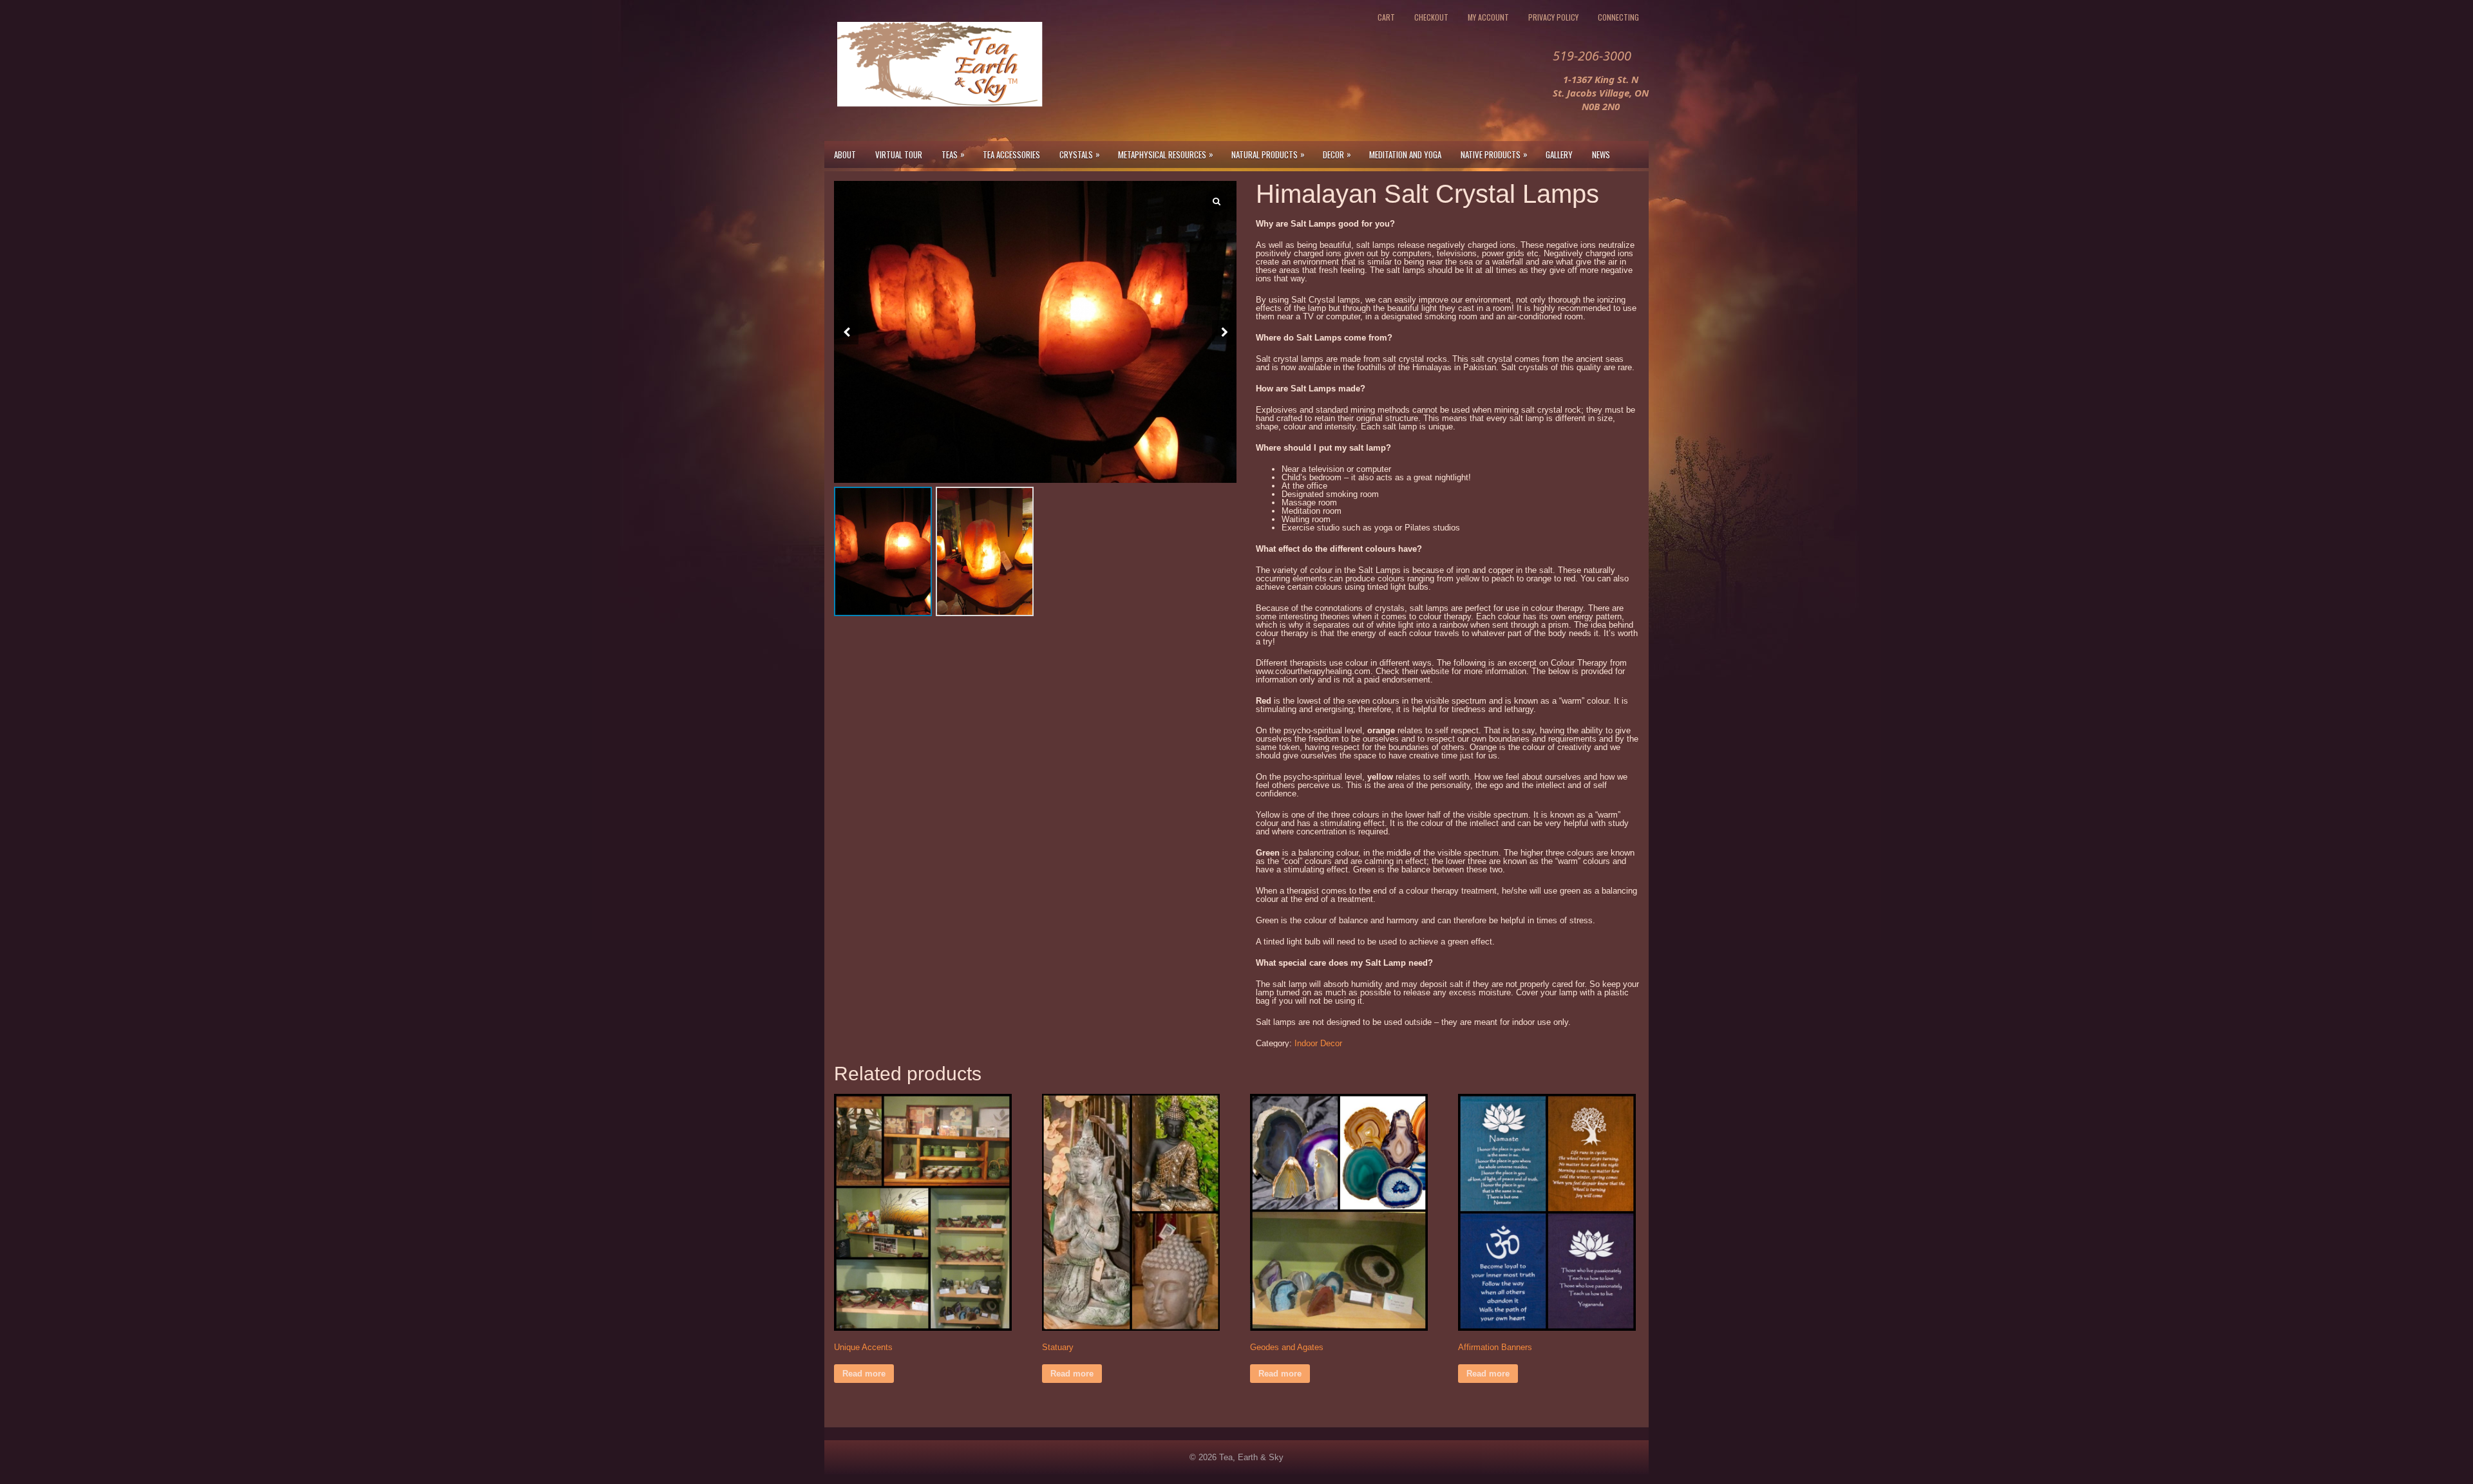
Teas (953, 154)
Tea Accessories (1011, 155)
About (845, 155)
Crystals (1080, 154)
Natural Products (1268, 154)
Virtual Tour (899, 155)
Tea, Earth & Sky (1251, 1457)
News (1601, 155)
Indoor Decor (1318, 1043)
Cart (1386, 17)
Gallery (1559, 155)
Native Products (1494, 154)
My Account (1488, 17)
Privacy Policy (1553, 17)
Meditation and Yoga (1405, 155)
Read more (864, 1374)
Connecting (1618, 17)
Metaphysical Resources (1166, 154)
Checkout (1431, 17)
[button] (1224, 332)
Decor (1337, 154)
